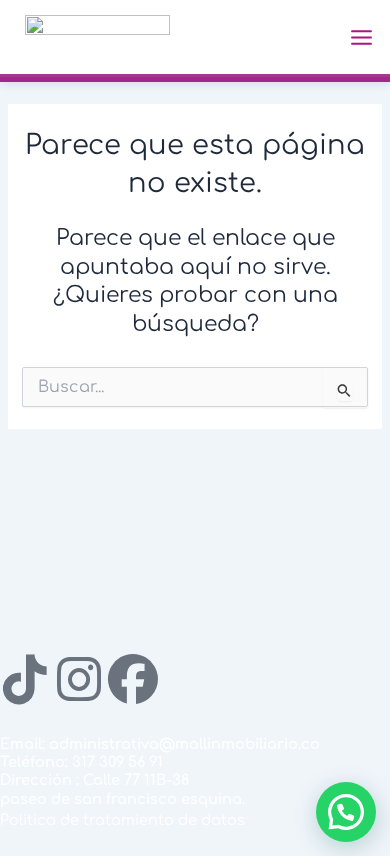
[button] (346, 812)
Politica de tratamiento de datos (122, 820)
